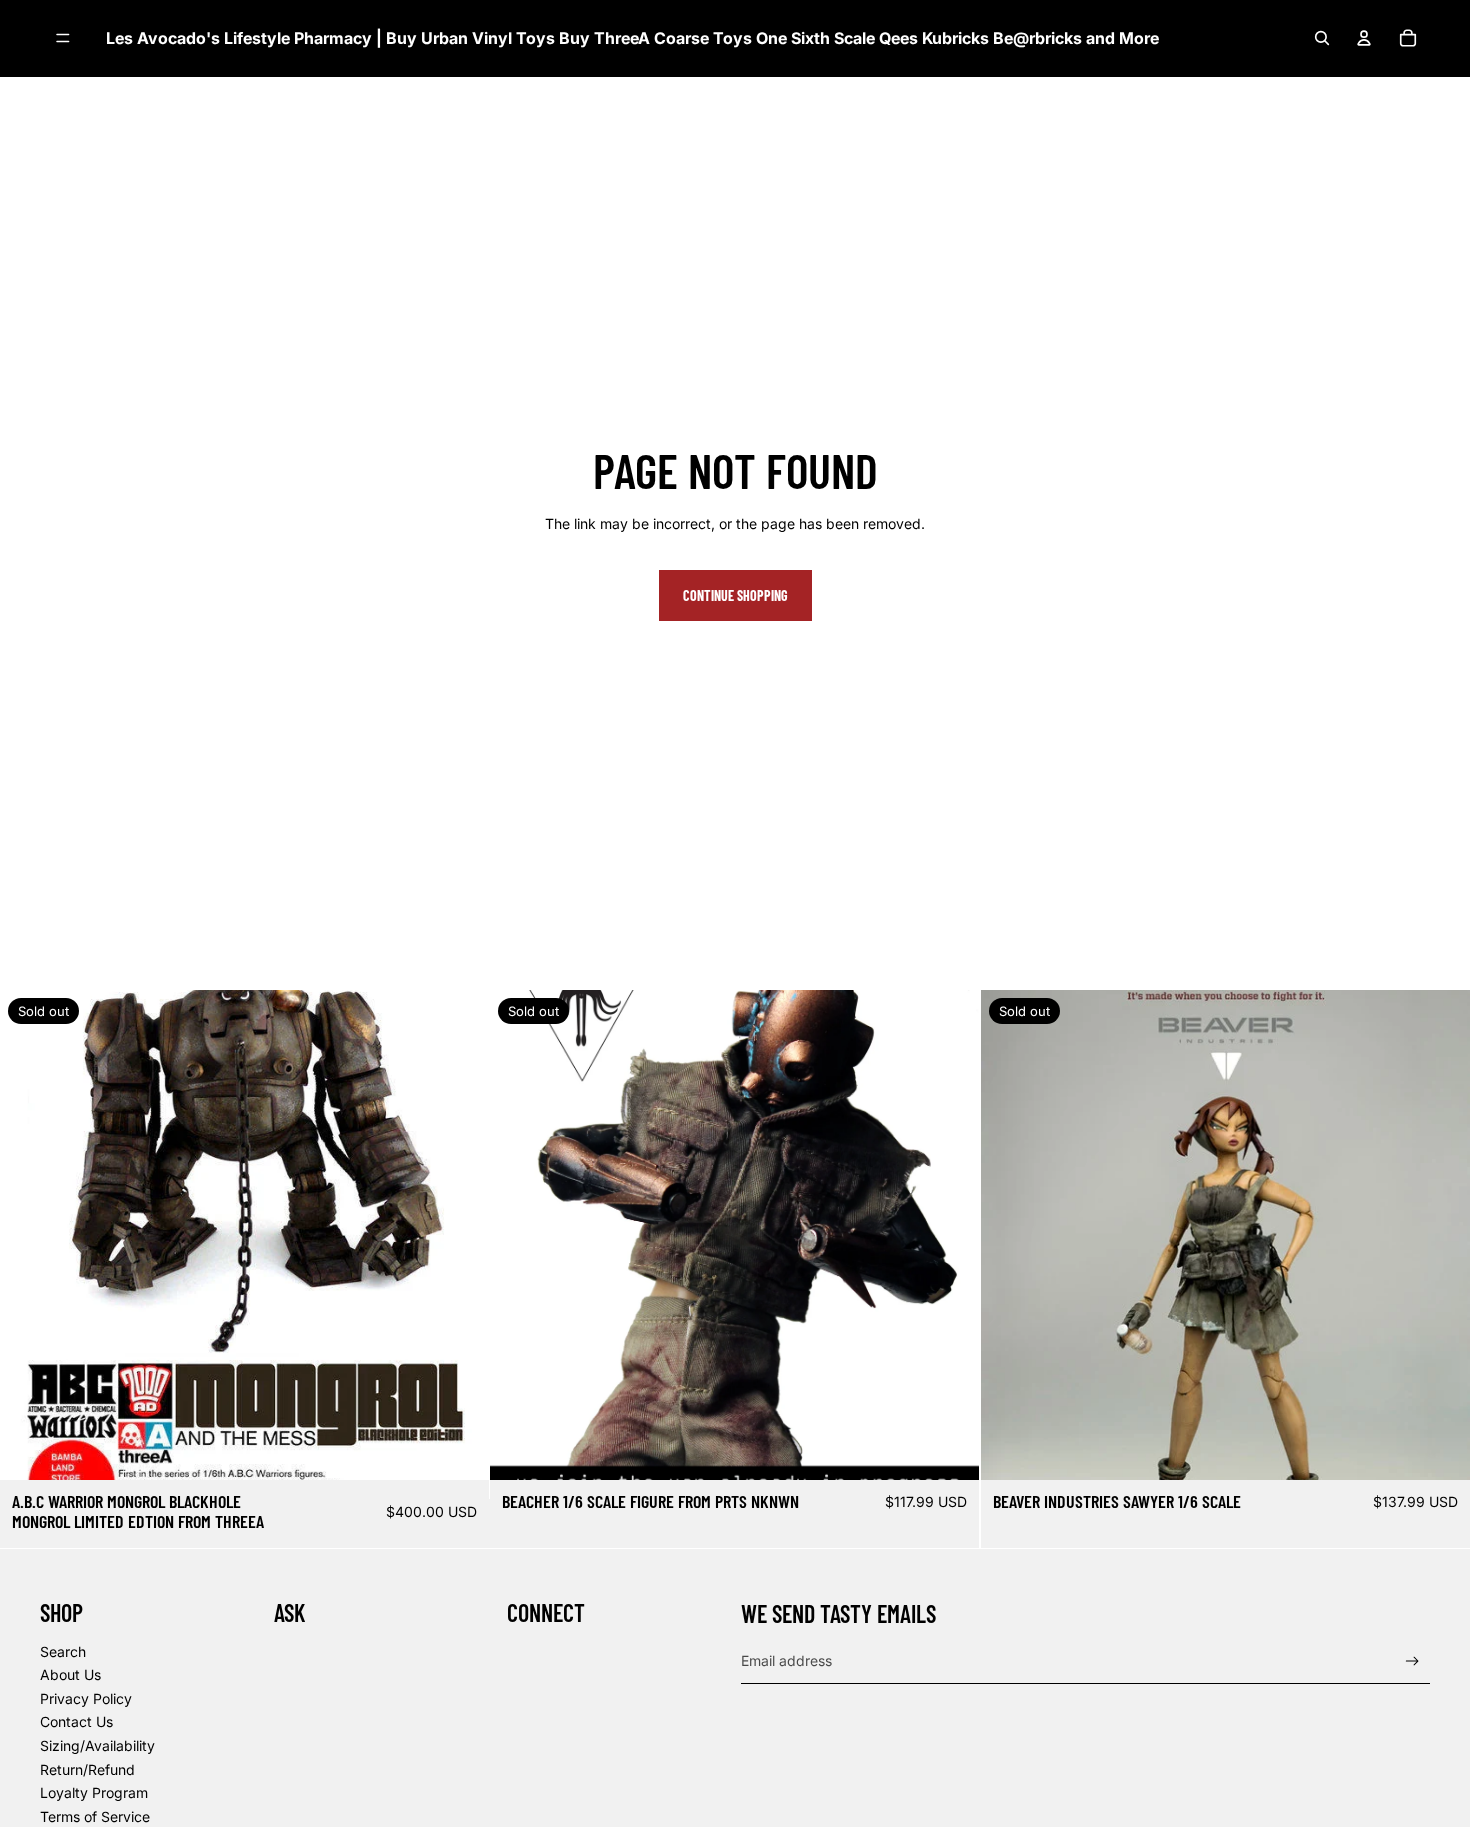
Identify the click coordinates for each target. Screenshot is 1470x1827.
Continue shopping (735, 595)
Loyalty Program (94, 1792)
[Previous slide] (520, 1235)
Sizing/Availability (97, 1745)
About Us (70, 1674)
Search (63, 1651)
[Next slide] (950, 1235)
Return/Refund (87, 1769)
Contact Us (76, 1721)
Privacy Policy (86, 1698)
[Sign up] (1412, 1661)
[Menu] (63, 39)
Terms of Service (95, 1816)
